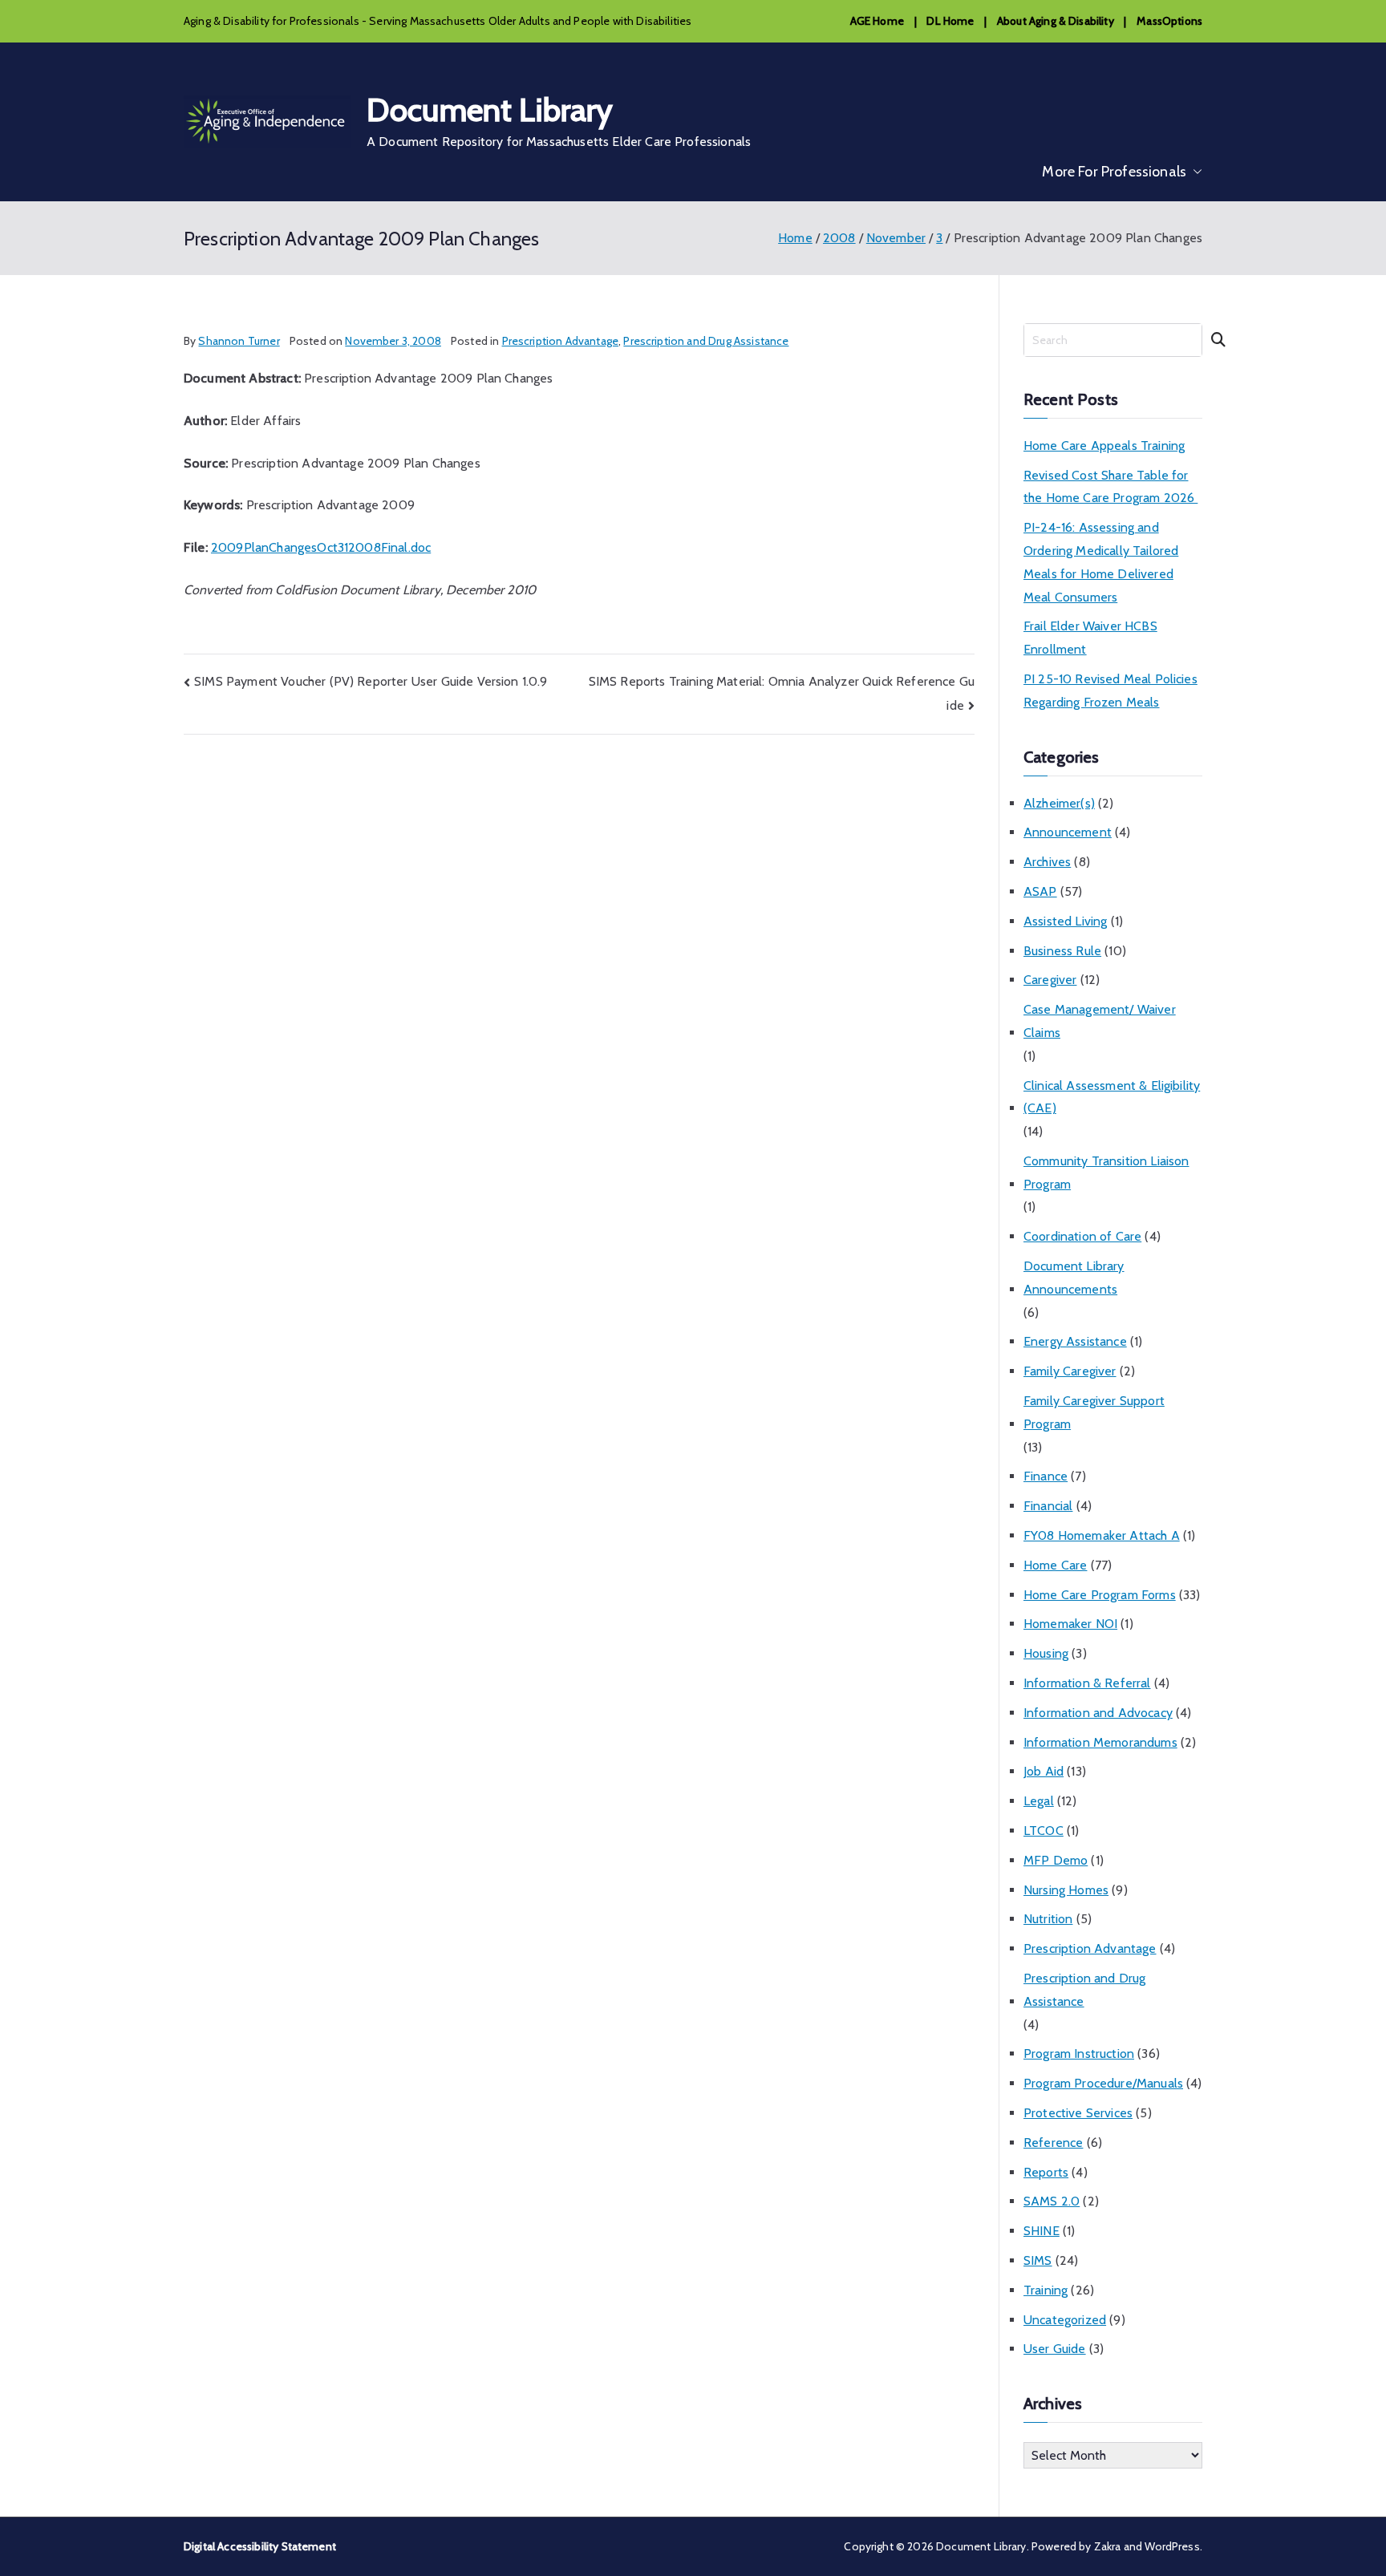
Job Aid (1044, 1771)
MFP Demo (1056, 1860)
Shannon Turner (239, 341)
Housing (1046, 1653)
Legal (1039, 1801)
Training (1046, 2290)
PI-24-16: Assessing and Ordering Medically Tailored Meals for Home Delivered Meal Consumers (1101, 562)
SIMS (1038, 2260)
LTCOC (1044, 1831)
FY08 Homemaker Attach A (1102, 1535)
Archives (1047, 862)
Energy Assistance (1075, 1341)
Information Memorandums (1100, 1742)
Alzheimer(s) (1059, 803)
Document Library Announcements (1074, 1278)
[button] (1194, 172)
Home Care (1055, 1565)
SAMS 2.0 (1052, 2201)
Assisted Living (1065, 921)
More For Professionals (1114, 172)
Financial (1048, 1506)
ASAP (1040, 891)
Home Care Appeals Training (1104, 446)
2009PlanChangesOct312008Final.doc (321, 547)
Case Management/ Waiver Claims (1100, 1021)
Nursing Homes (1066, 1890)
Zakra (1108, 2546)
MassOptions (1169, 21)
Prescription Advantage (561, 341)
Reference (1053, 2143)
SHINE (1042, 2231)
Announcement (1068, 832)
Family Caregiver (1070, 1371)
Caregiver (1050, 980)
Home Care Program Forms (1100, 1595)
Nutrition (1048, 1919)
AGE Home (877, 21)
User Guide (1055, 2349)
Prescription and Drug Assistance (706, 341)
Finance (1046, 1476)
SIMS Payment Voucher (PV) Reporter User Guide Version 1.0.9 (371, 681)
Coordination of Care (1082, 1236)
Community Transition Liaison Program (1106, 1173)
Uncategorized (1065, 2320)
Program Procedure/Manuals (1103, 2083)
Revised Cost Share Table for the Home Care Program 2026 (1110, 487)
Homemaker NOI (1070, 1624)
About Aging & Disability (1056, 21)
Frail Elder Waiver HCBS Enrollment (1090, 638)
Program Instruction (1079, 2054)
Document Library (490, 109)
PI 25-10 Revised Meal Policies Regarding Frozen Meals (1110, 691)
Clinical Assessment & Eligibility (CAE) (1112, 1097)
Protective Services (1078, 2113)
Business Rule (1062, 951)
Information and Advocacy (1098, 1713)
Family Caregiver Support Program (1094, 1412)
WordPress (1172, 2546)
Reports (1046, 2172)
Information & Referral (1087, 1683)
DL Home (950, 21)
